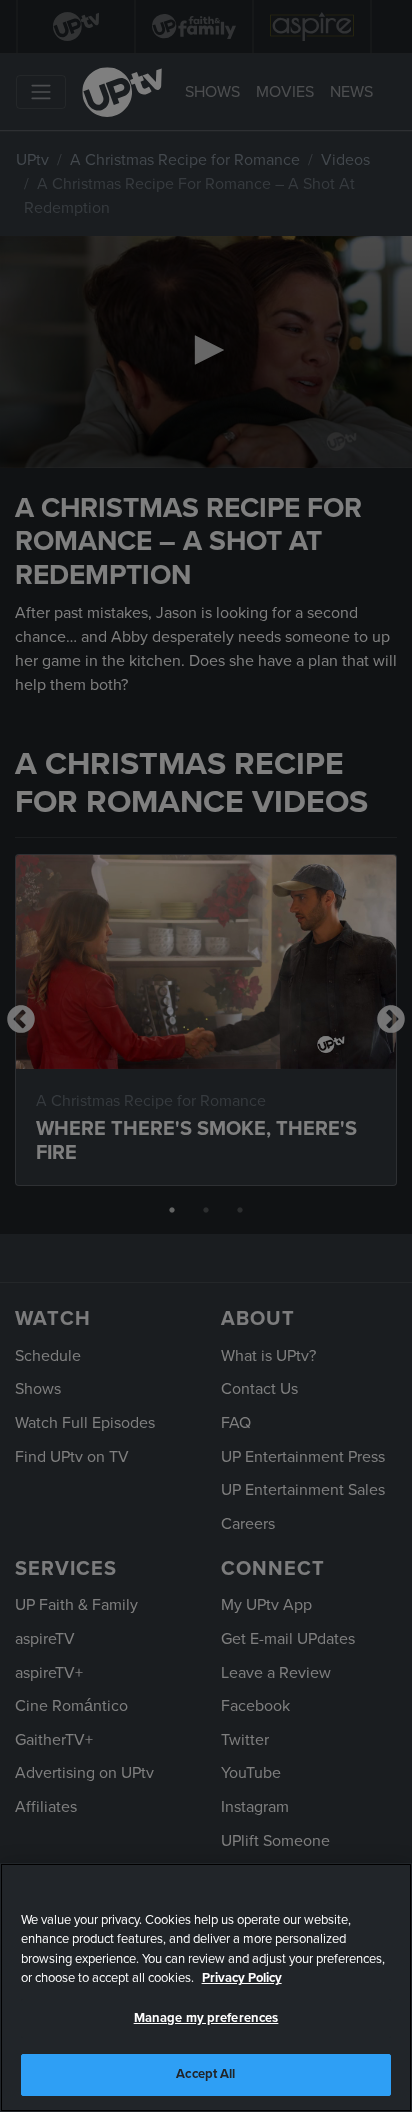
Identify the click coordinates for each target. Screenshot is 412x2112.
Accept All (205, 2074)
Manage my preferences (206, 2018)
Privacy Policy (242, 1978)
